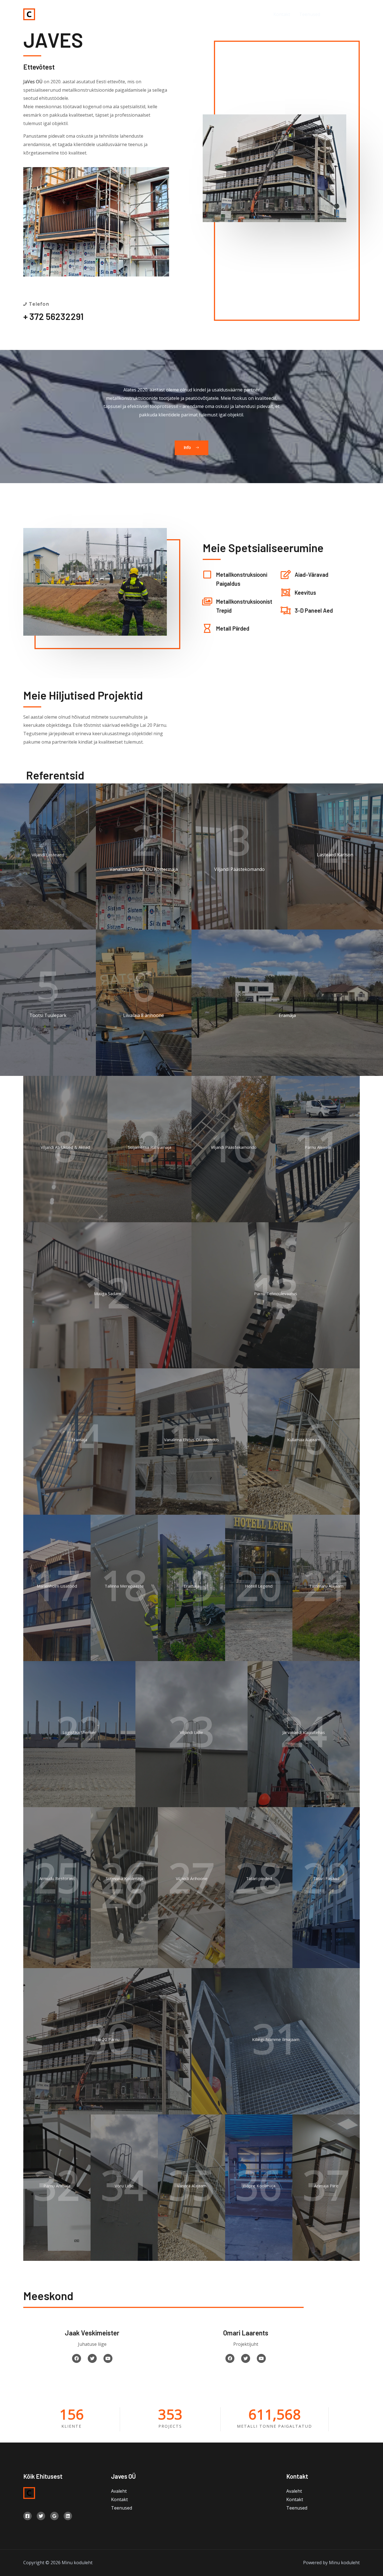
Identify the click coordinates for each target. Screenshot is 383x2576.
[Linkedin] (68, 2516)
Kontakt (282, 14)
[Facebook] (332, 14)
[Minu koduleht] (29, 14)
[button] (191, 448)
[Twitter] (345, 14)
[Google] (54, 2516)
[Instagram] (358, 14)
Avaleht (257, 14)
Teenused (310, 14)
